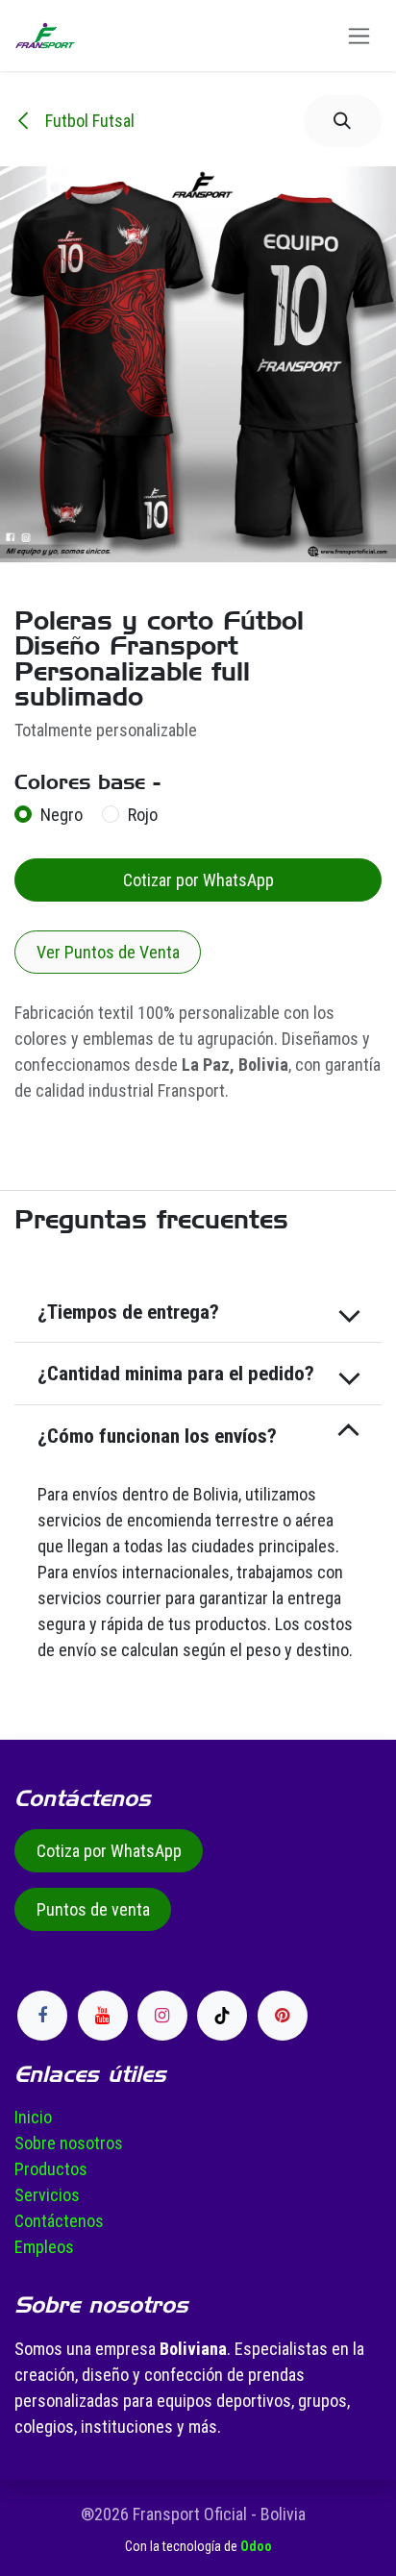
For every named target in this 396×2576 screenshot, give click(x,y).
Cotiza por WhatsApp (109, 1851)
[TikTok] (222, 2016)
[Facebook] (42, 2016)
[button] (343, 121)
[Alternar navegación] (359, 36)
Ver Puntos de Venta (108, 952)
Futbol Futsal (88, 121)
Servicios (47, 2195)
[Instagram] (162, 2016)
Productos (51, 2169)
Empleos (44, 2247)
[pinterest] (283, 2016)
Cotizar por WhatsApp (198, 880)
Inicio (33, 2117)
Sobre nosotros (69, 2143)
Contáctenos (59, 2221)
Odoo (256, 2546)
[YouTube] (103, 2016)
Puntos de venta (93, 1909)
